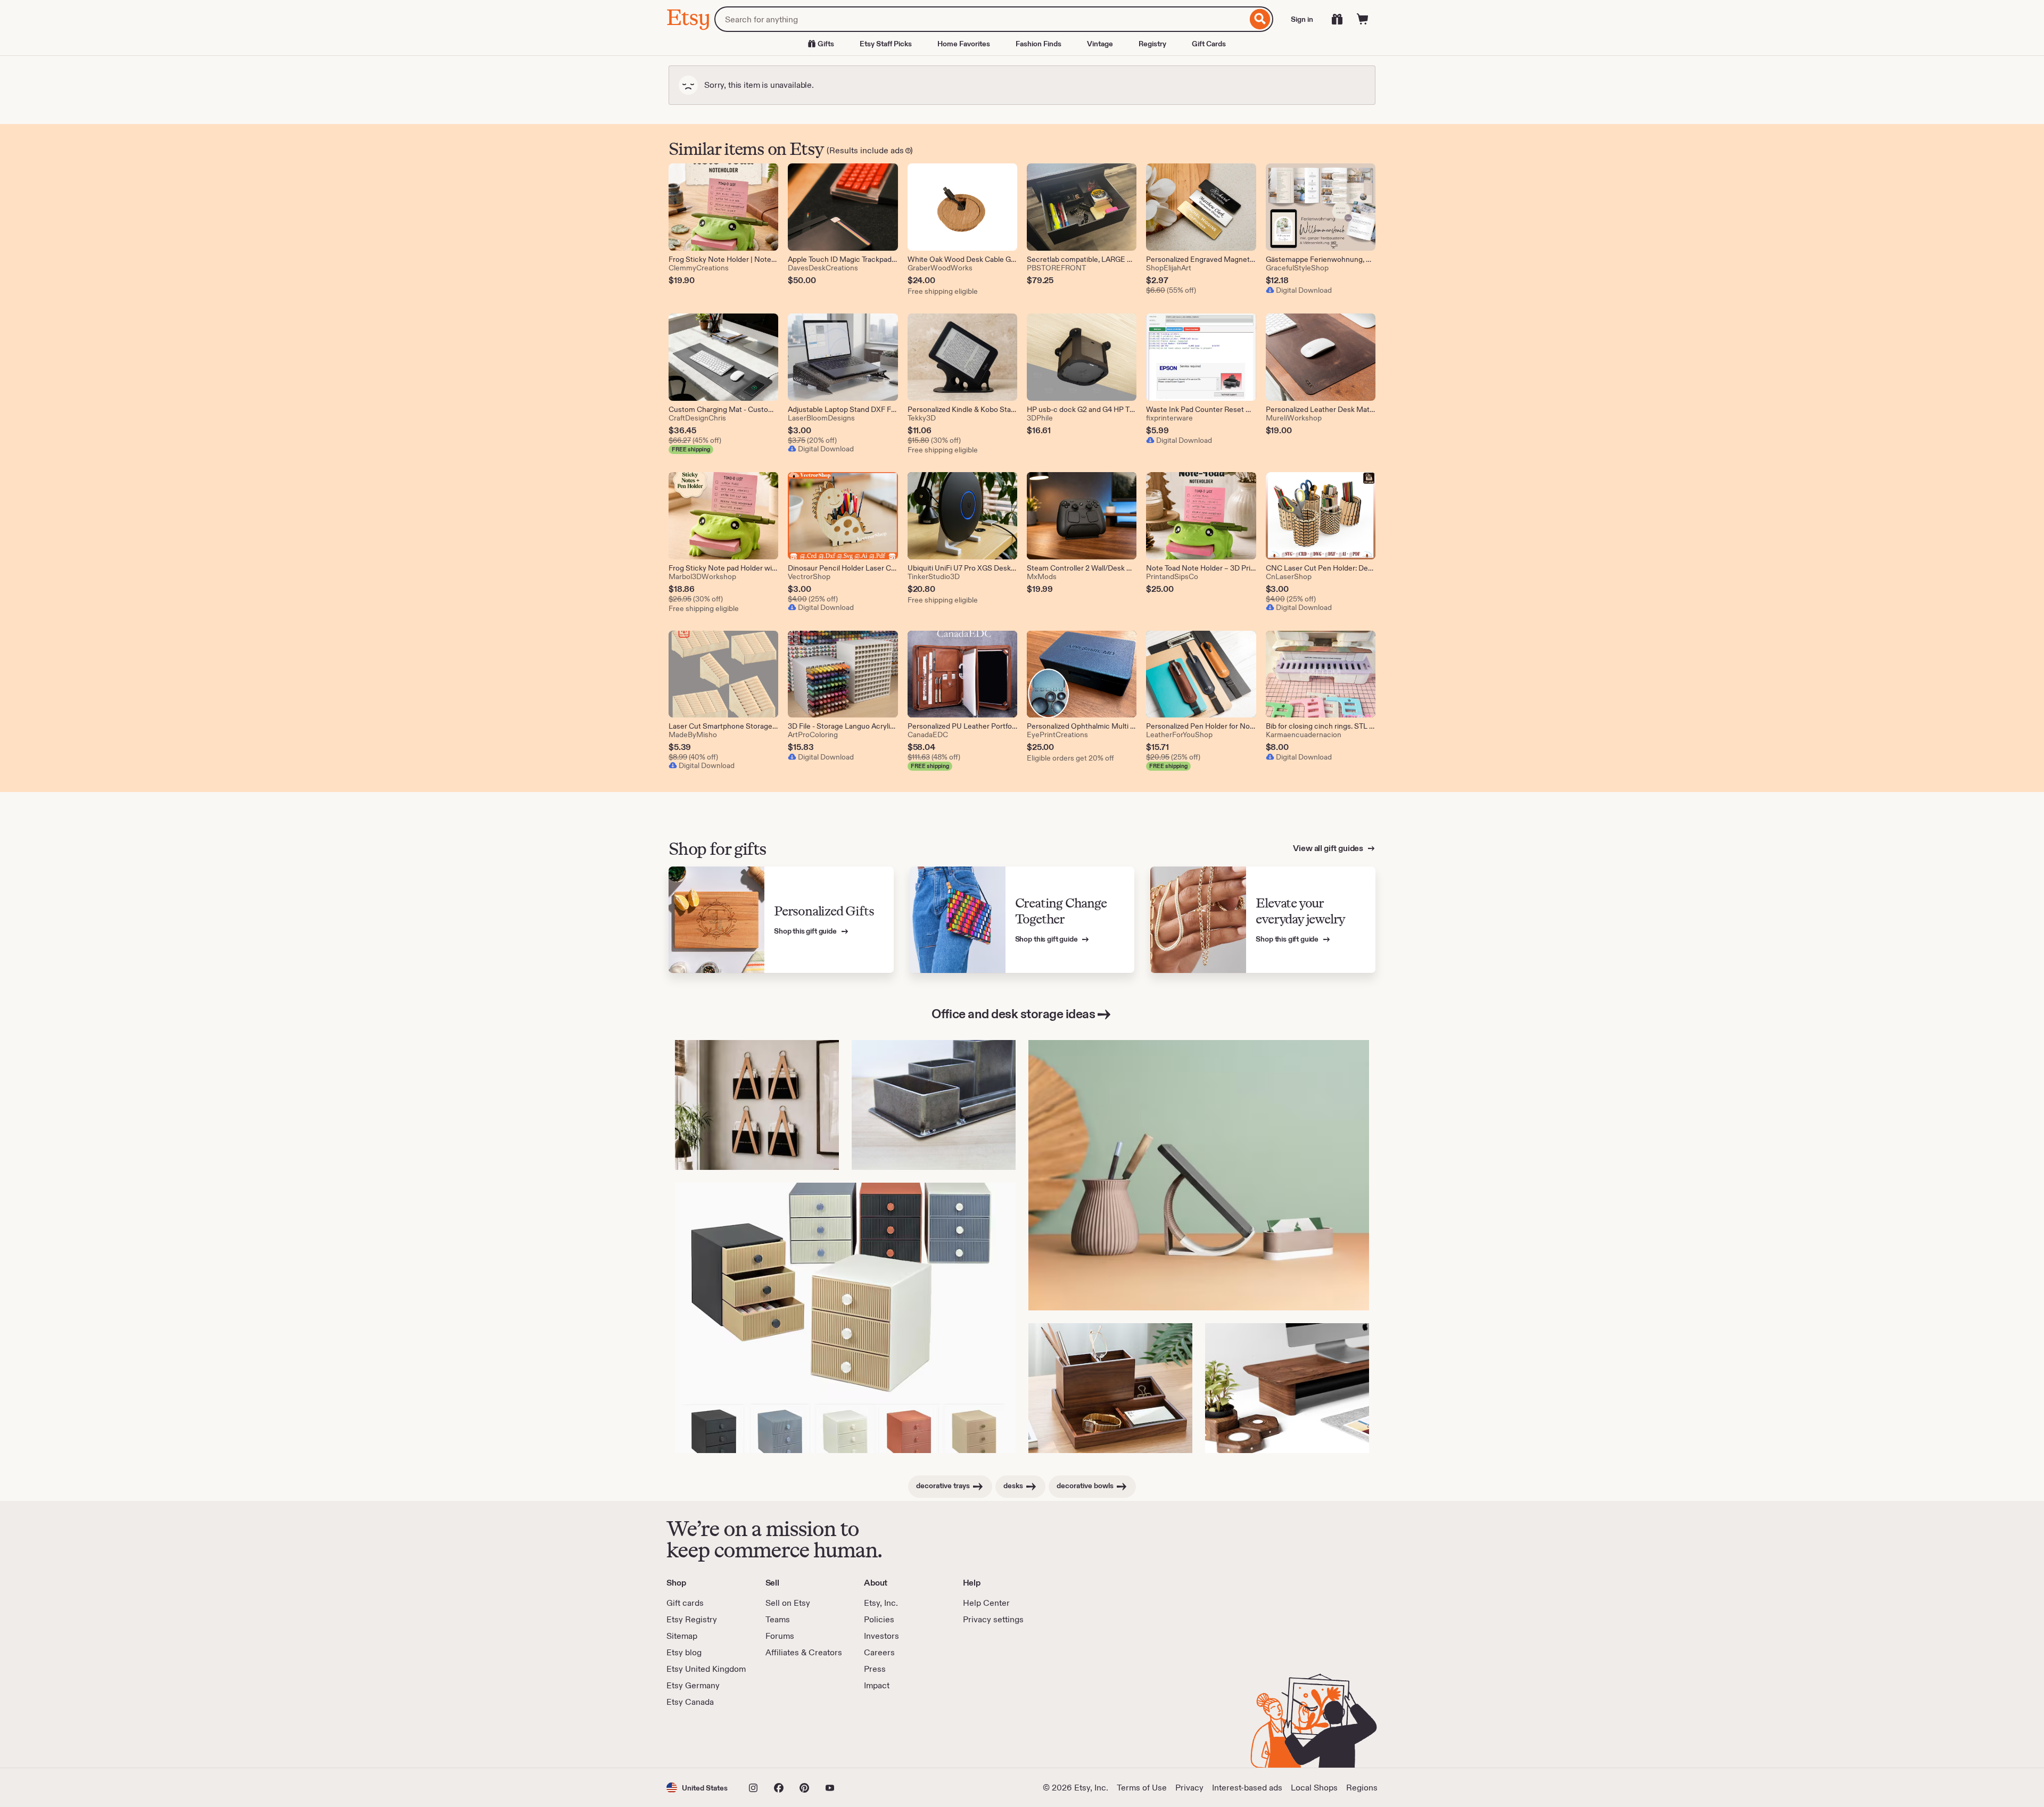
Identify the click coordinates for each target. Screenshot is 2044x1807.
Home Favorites (964, 44)
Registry (1152, 44)
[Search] (1260, 19)
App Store (702, 1738)
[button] (697, 1788)
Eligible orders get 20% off (1070, 758)
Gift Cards (1209, 44)
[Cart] (1363, 19)
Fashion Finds (1039, 44)
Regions (1362, 1788)
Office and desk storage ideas (1013, 1014)
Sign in (1302, 19)
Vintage (1100, 44)
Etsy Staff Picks (886, 44)
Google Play (783, 1738)
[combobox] (981, 19)
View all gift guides (1329, 848)
